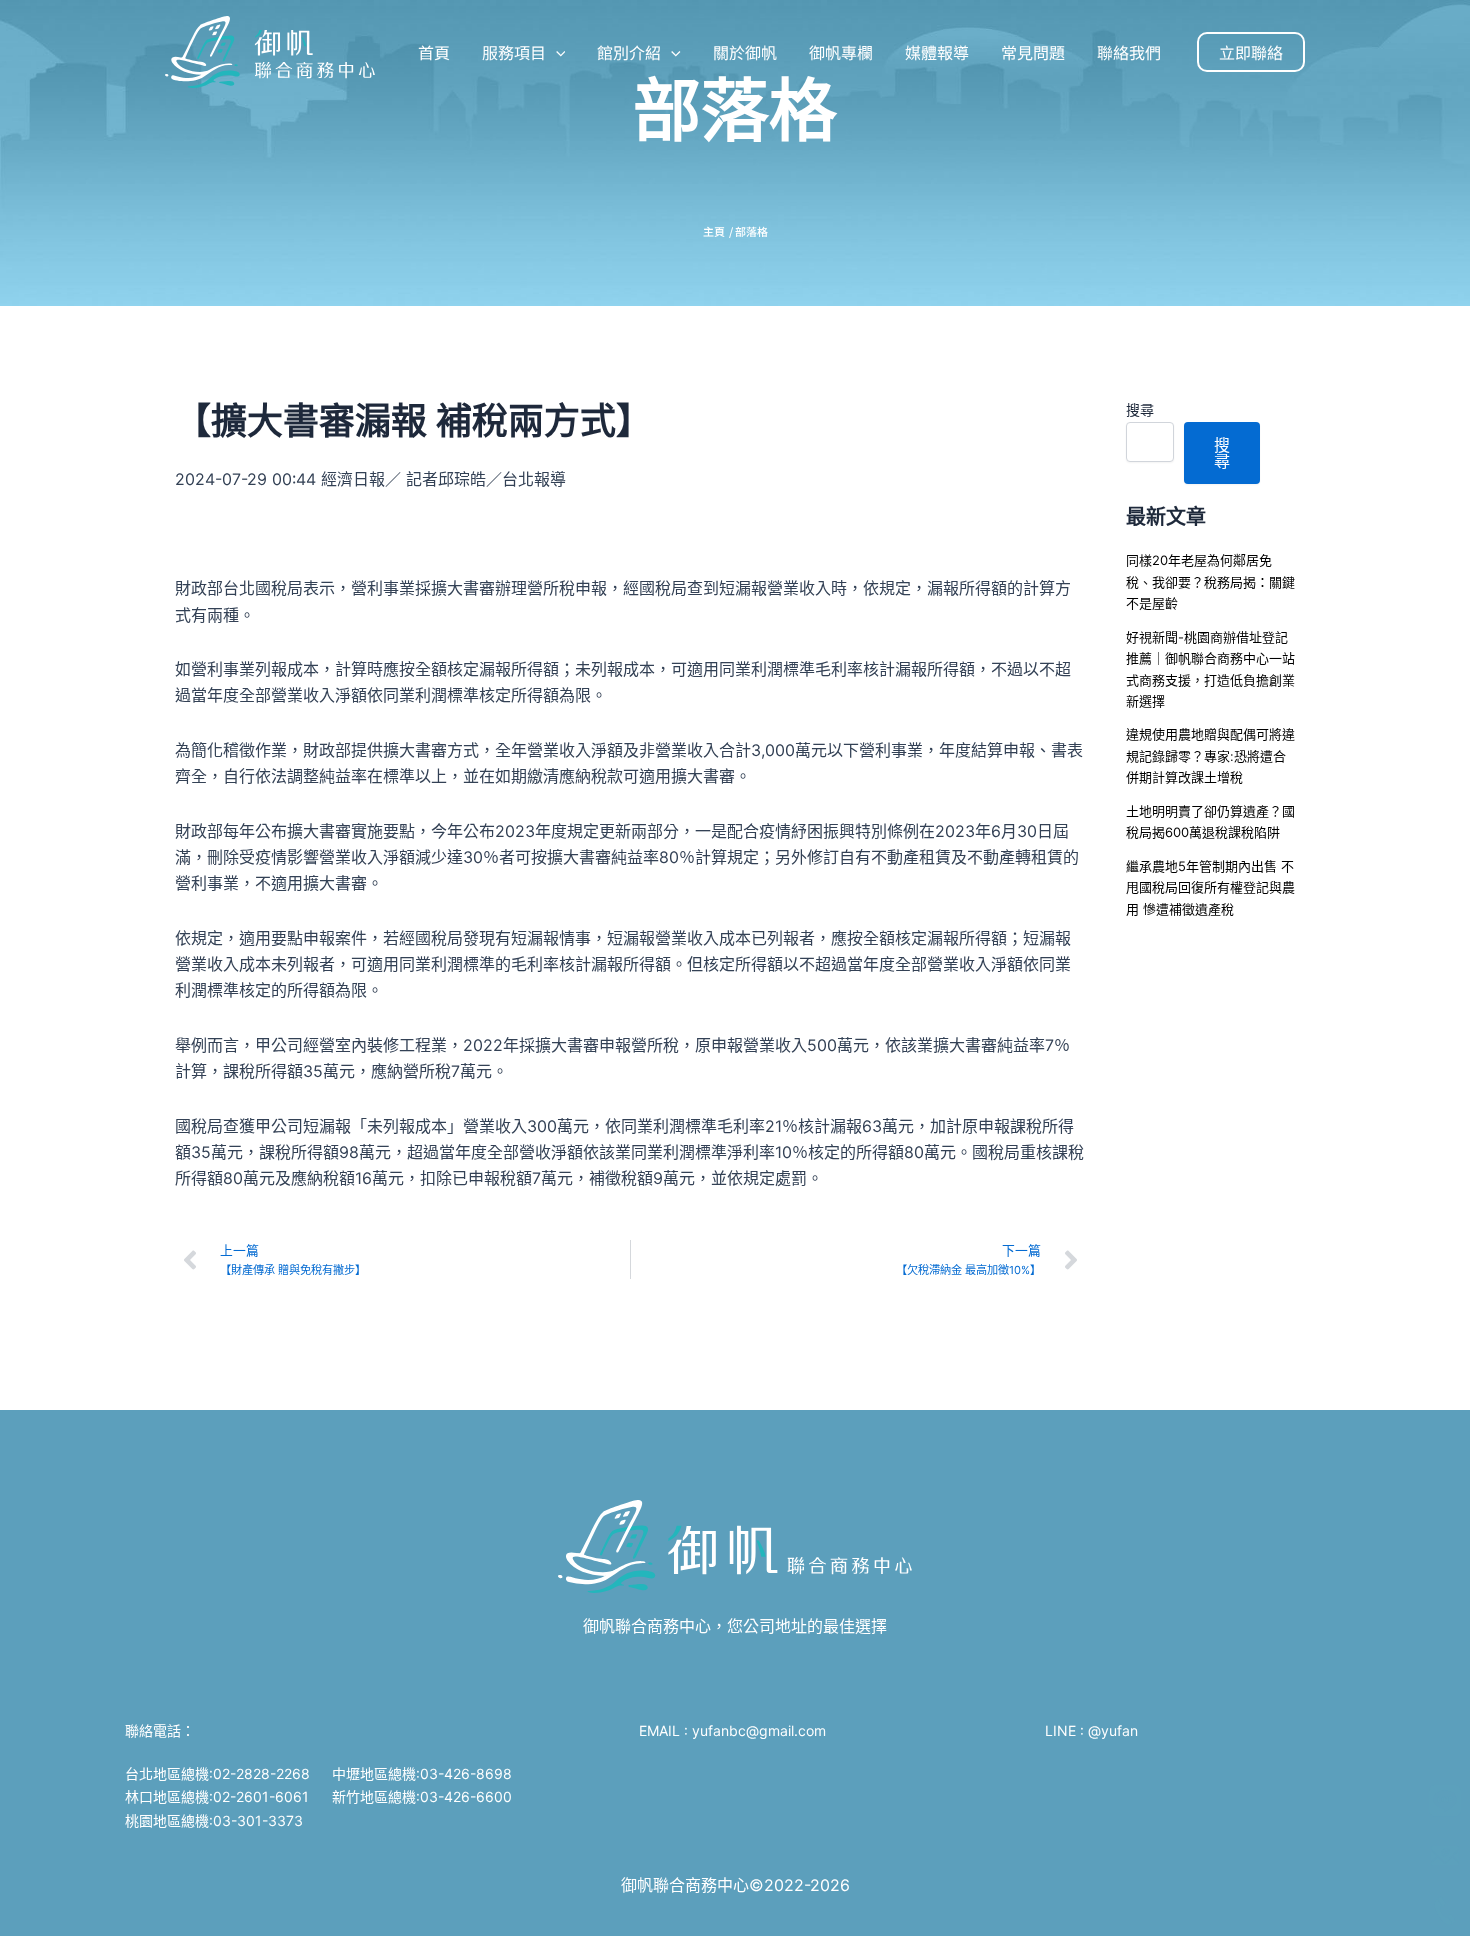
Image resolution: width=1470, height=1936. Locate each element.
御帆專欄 (841, 52)
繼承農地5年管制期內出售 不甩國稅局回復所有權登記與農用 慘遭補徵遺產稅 (1210, 887)
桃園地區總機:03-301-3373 (214, 1820)
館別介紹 (629, 52)
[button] (556, 52)
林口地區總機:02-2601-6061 (217, 1796)
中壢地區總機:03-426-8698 (422, 1773)
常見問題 (1033, 52)
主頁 (714, 231)
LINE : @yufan (1091, 1730)
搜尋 (1140, 409)
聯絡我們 (1129, 52)
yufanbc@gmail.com (761, 1730)
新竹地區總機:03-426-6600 (422, 1796)
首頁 (434, 52)
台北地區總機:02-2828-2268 (217, 1773)
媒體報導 (937, 52)
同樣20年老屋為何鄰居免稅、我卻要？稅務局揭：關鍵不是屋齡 (1210, 581)
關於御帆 (745, 52)
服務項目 (514, 52)
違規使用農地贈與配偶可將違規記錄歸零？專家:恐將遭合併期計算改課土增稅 (1210, 755)
